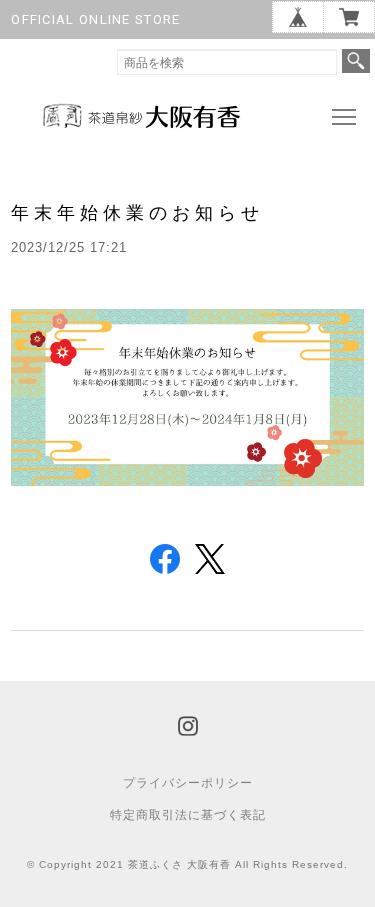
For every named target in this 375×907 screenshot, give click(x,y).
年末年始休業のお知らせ (137, 212)
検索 (356, 61)
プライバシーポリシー (188, 783)
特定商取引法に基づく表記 (188, 815)
